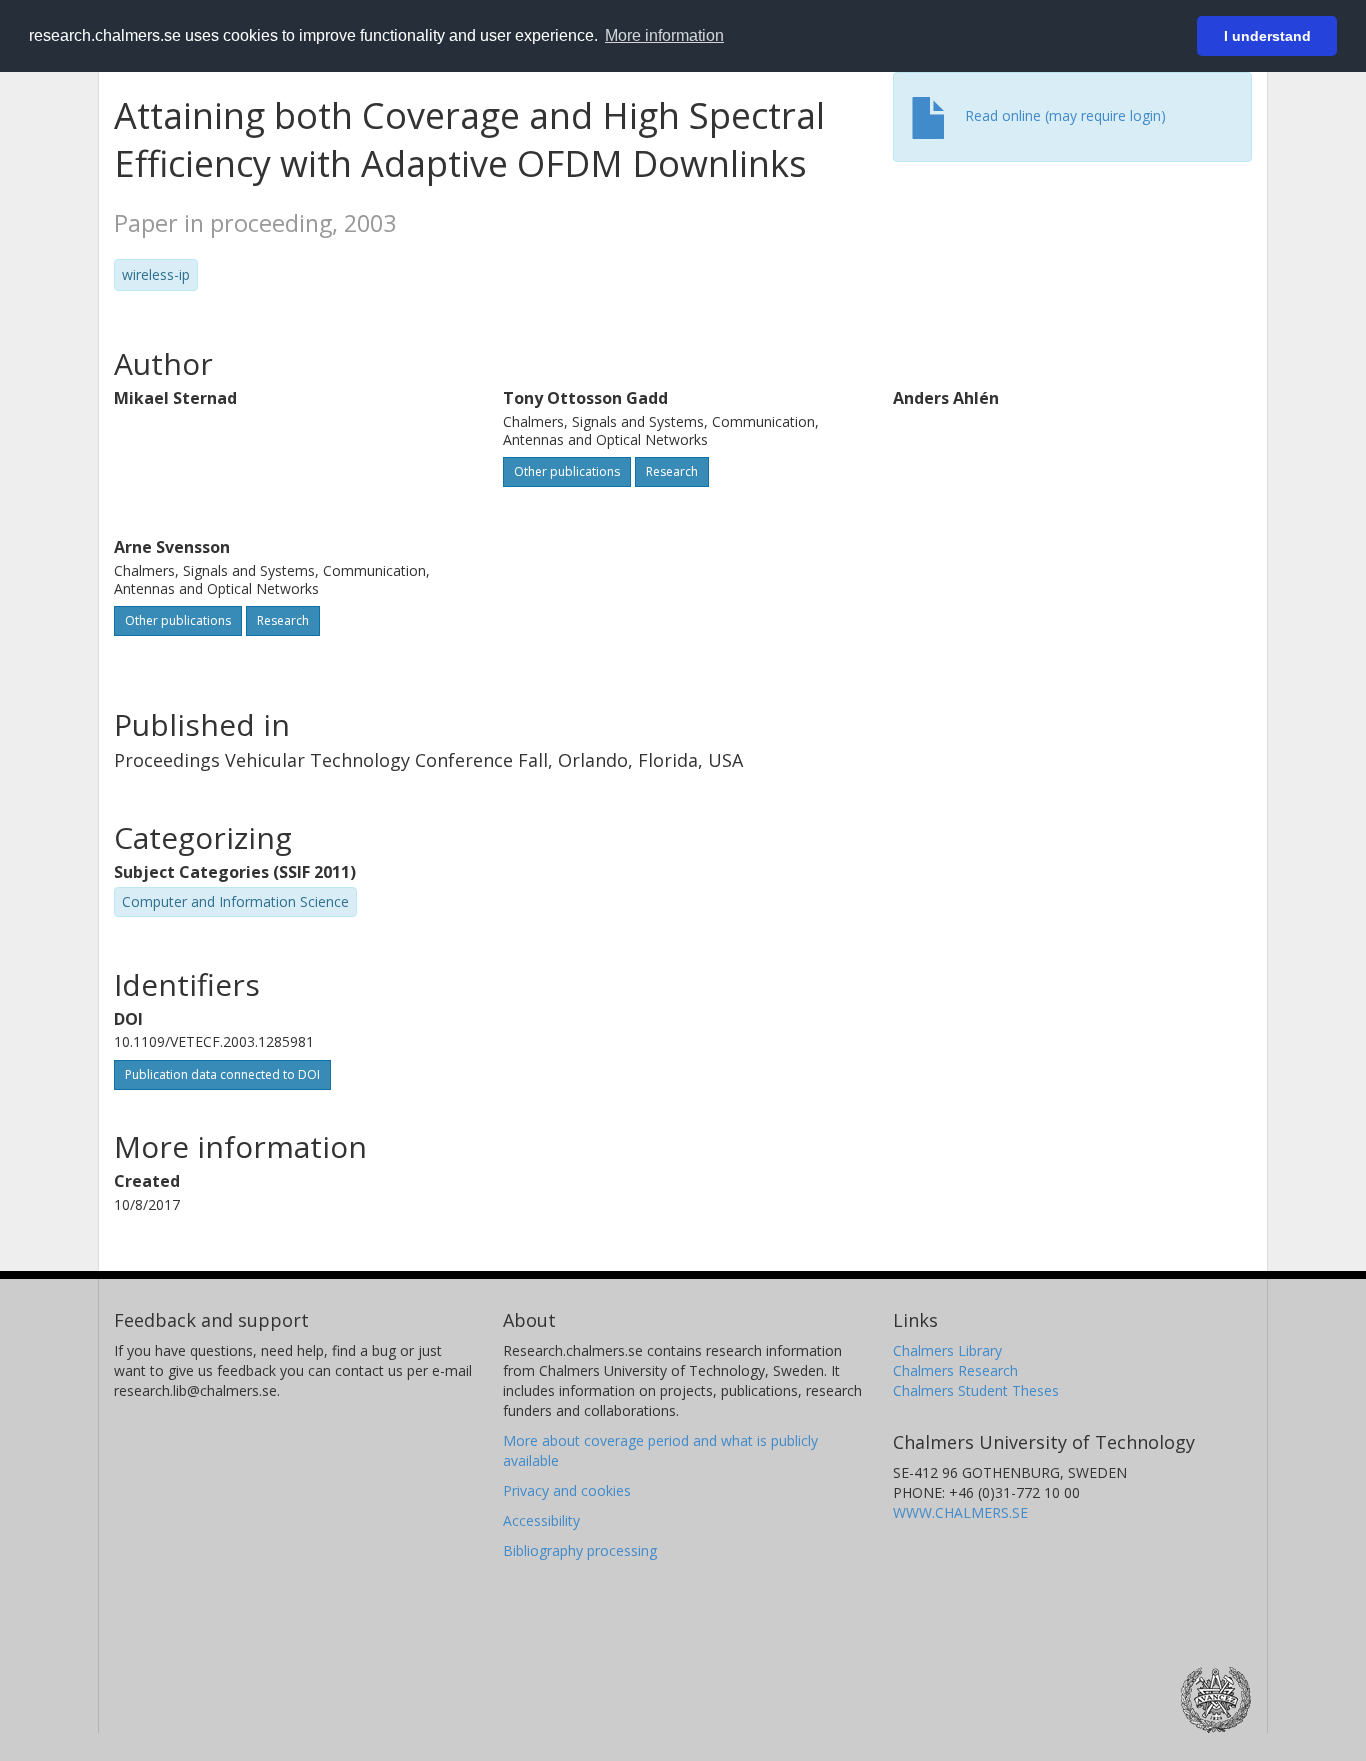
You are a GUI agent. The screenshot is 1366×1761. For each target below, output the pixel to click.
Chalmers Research (955, 1370)
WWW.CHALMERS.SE (960, 1512)
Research (672, 471)
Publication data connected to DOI (222, 1074)
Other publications (567, 471)
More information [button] (664, 35)
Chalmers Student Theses (976, 1390)
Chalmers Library (947, 1350)
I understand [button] (1267, 36)
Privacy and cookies (567, 1490)
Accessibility (541, 1520)
